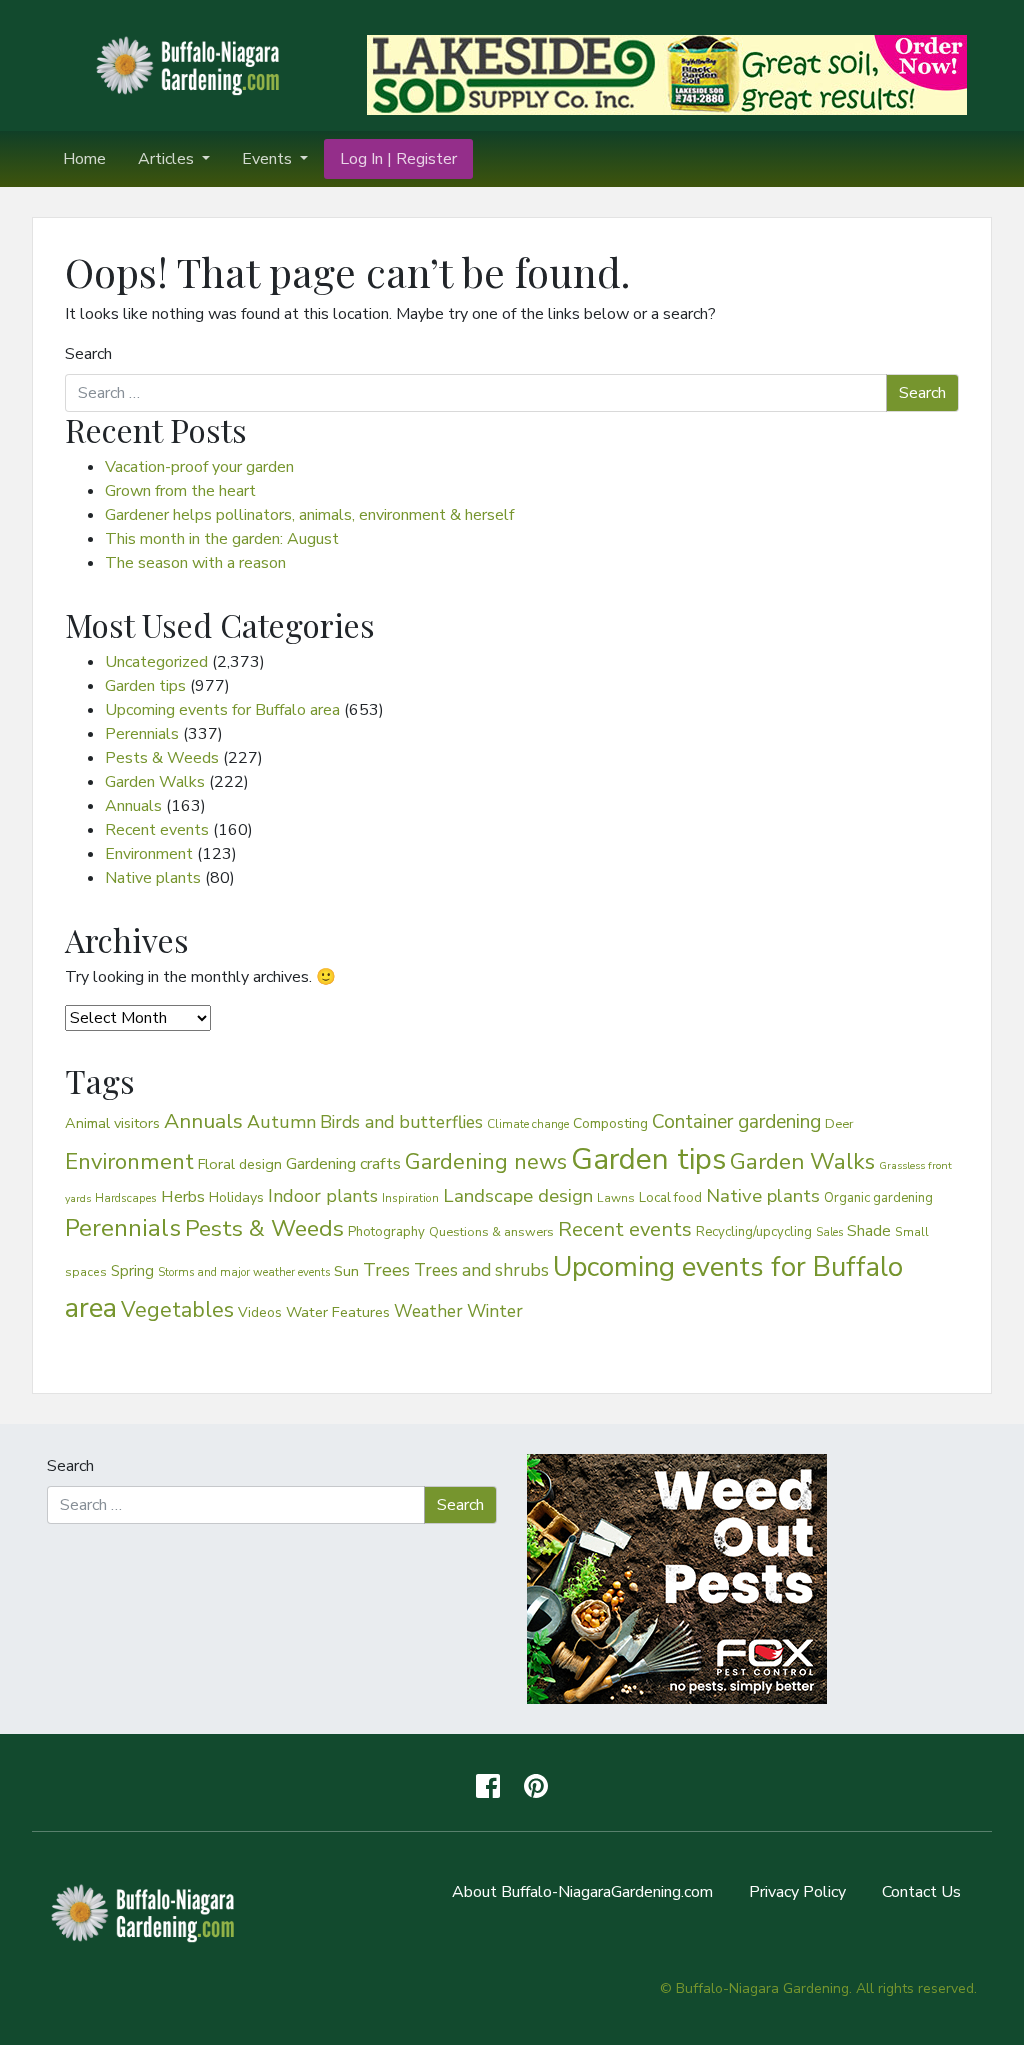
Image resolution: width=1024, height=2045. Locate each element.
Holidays (236, 1197)
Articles (168, 159)
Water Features (338, 1312)
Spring (132, 1271)
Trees (386, 1270)
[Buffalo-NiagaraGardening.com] (192, 64)
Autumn (281, 1122)
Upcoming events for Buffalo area (222, 710)
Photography (386, 1232)
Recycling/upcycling (754, 1232)
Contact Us (921, 1892)
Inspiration (410, 1198)
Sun (346, 1271)
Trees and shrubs (481, 1270)
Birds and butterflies (401, 1122)
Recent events (157, 830)
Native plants (153, 878)
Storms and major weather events (244, 1272)
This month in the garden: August (222, 539)
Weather (428, 1311)
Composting (610, 1123)
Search (88, 354)
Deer (839, 1124)
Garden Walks (155, 782)
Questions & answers (491, 1231)
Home (84, 159)
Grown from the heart (180, 491)
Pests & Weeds (162, 758)
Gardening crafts (343, 1164)
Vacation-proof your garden (199, 467)
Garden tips (145, 686)
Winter (495, 1311)
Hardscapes (126, 1198)
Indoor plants (323, 1196)
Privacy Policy (797, 1892)
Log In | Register (398, 159)
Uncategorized (156, 662)
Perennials (142, 734)
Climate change (528, 1124)
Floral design (240, 1164)
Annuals (133, 806)
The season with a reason (195, 563)
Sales (829, 1232)
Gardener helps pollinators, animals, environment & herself (309, 515)
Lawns (616, 1198)
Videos (260, 1312)
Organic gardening (878, 1198)
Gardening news (486, 1162)
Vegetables (177, 1310)
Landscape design (518, 1196)
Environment (149, 854)
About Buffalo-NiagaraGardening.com (582, 1892)
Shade (869, 1230)
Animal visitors (112, 1123)
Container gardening (736, 1122)
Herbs (183, 1196)
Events (269, 159)
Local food (670, 1197)
